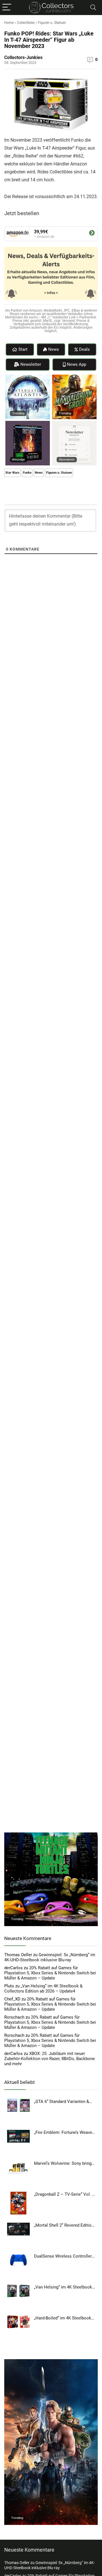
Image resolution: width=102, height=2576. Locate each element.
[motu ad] (51, 2362)
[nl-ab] (74, 423)
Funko (27, 473)
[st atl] (28, 377)
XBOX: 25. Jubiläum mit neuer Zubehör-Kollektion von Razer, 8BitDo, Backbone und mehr (50, 2059)
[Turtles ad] (51, 1835)
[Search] (93, 8)
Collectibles (26, 23)
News (39, 473)
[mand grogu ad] (74, 377)
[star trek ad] (28, 423)
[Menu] (7, 8)
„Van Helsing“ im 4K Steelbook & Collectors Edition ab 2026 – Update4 (43, 1989)
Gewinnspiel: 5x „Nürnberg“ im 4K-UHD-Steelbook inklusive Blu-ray (50, 1957)
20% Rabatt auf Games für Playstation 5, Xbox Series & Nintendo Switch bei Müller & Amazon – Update (50, 1973)
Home (9, 23)
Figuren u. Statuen (52, 23)
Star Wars (12, 473)
